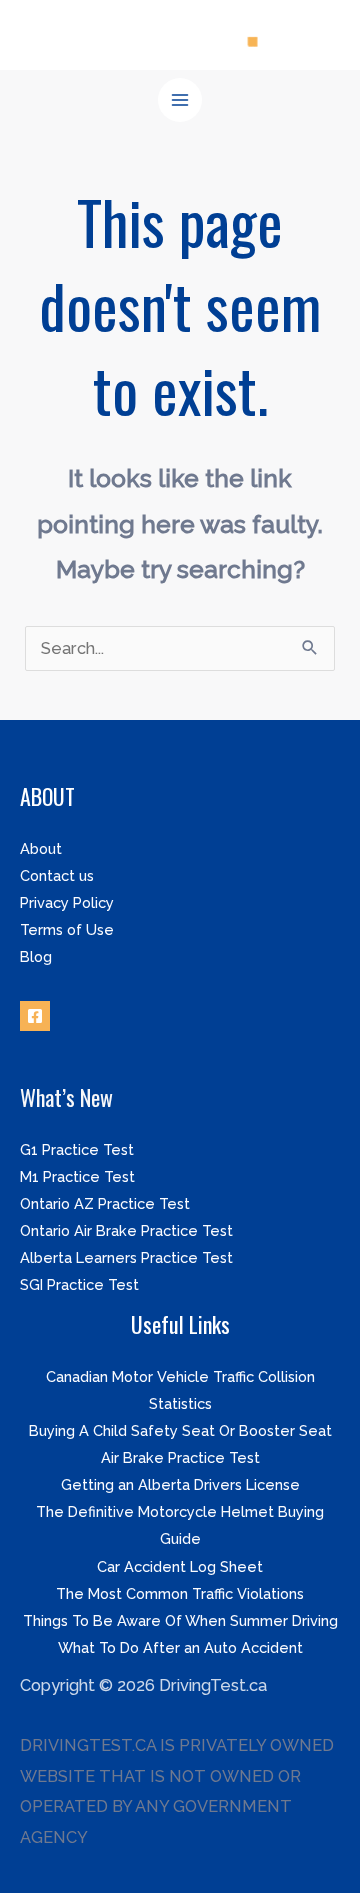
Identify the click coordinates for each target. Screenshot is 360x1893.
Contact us (57, 875)
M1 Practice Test (77, 1176)
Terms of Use (67, 929)
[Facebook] (35, 1016)
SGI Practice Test (79, 1284)
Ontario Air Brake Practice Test (126, 1230)
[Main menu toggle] (180, 100)
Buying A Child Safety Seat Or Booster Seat (180, 1430)
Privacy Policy (67, 902)
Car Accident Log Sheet (180, 1566)
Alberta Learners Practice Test (126, 1257)
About (41, 848)
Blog (36, 956)
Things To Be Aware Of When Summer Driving (180, 1620)
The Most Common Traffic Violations (180, 1593)
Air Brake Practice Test (180, 1457)
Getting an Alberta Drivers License (180, 1484)
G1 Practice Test (77, 1149)
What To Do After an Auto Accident (180, 1647)
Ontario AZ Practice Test (105, 1203)
